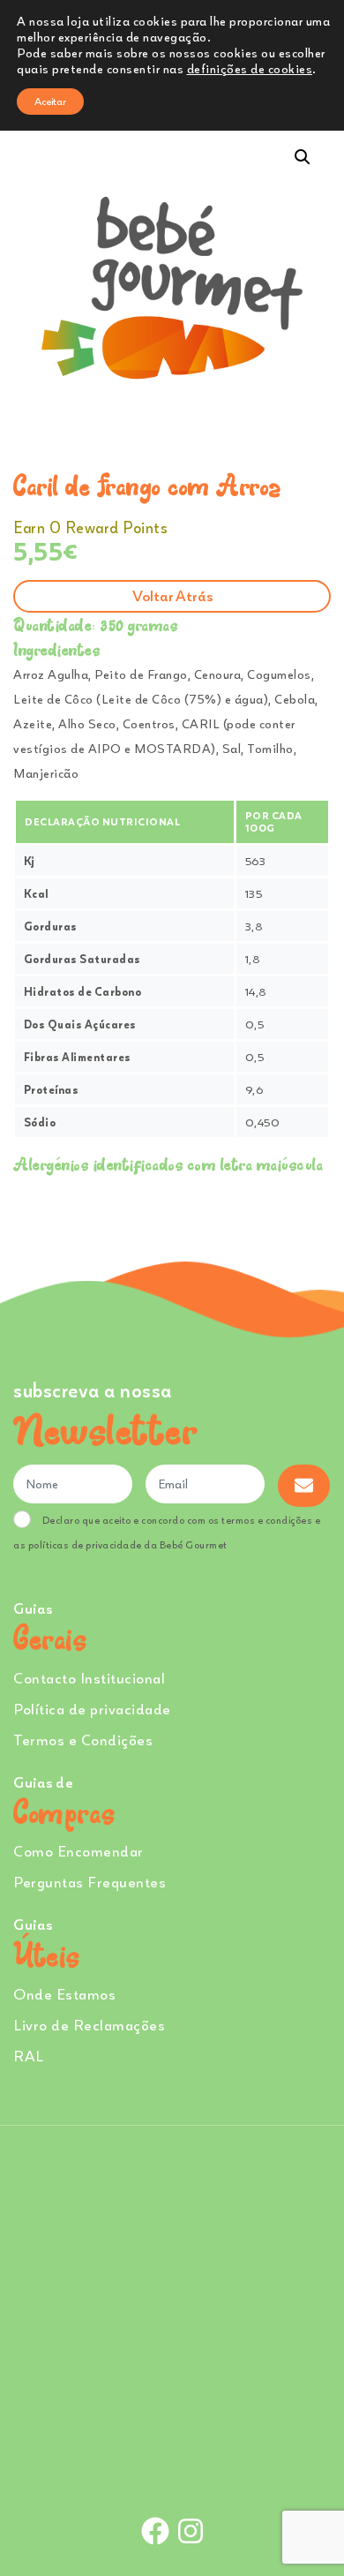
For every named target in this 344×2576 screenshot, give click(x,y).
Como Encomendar (79, 1851)
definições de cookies (250, 68)
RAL (29, 2056)
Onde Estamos (64, 1994)
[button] (303, 157)
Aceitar (50, 101)
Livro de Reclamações (89, 2025)
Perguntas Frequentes (90, 1882)
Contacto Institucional (89, 1678)
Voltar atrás (172, 595)
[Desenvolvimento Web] (172, 2471)
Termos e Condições (83, 1740)
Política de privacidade (92, 1709)
